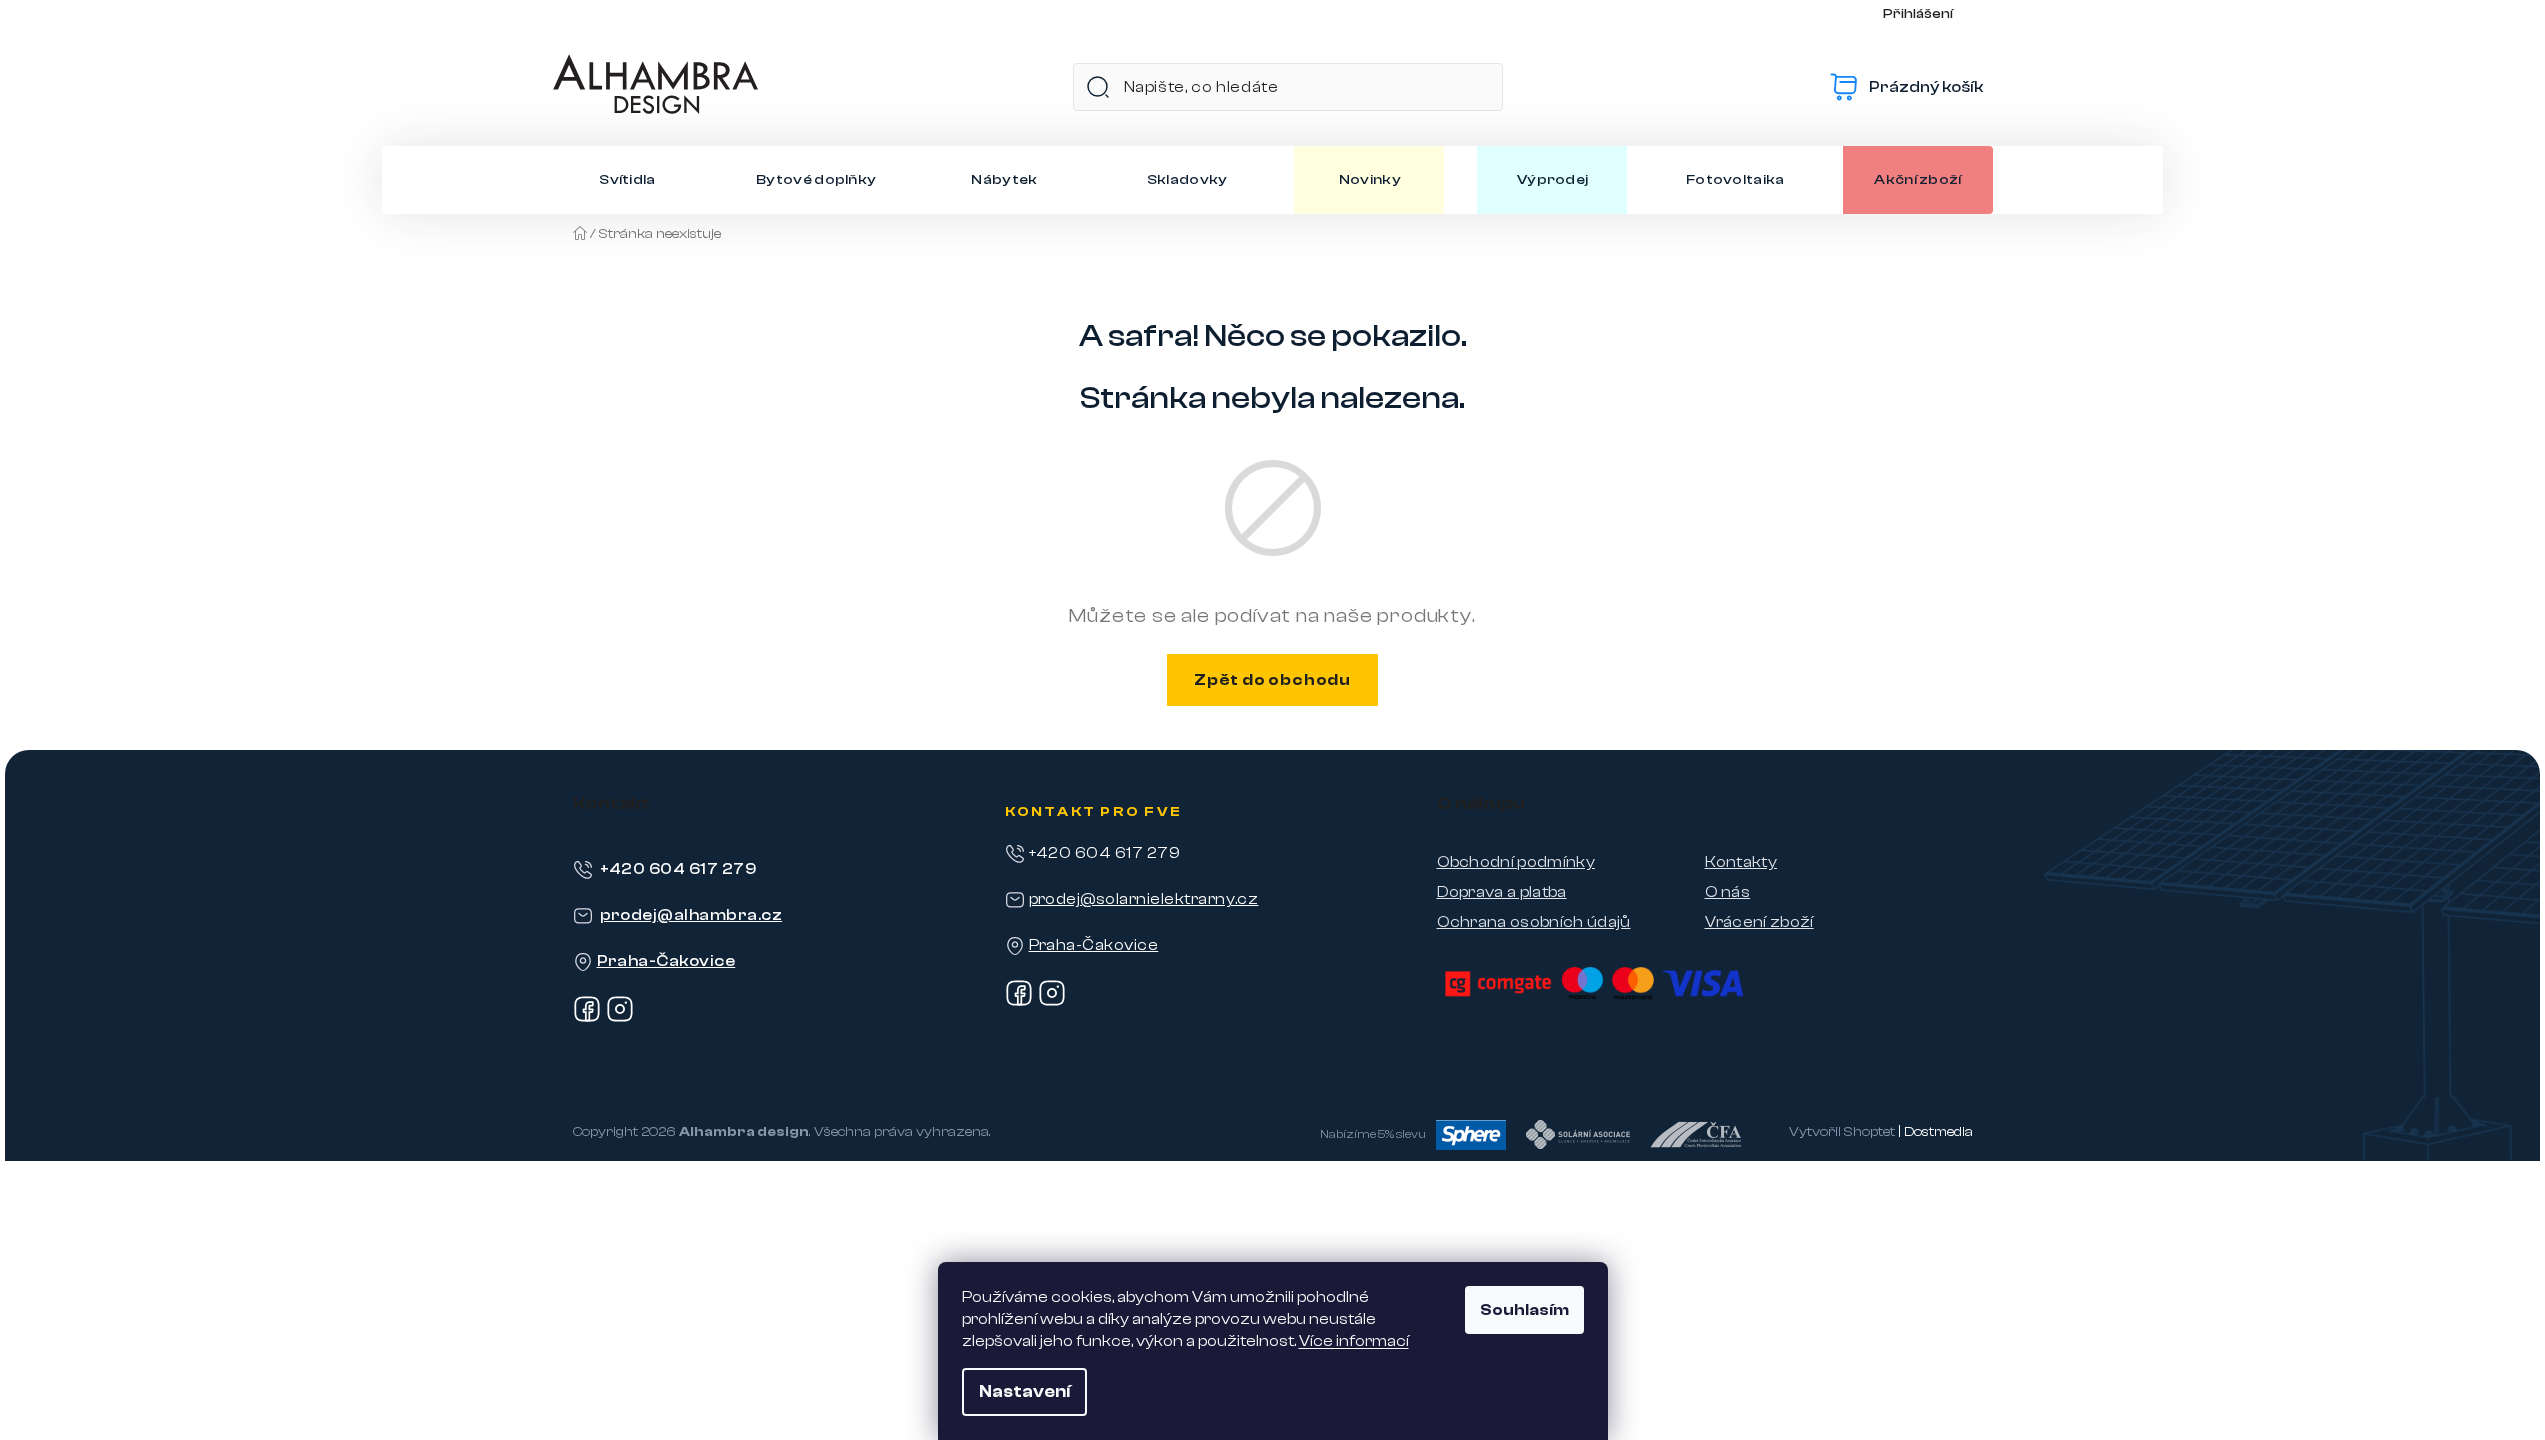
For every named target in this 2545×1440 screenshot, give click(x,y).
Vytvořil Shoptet (1842, 1132)
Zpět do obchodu (1272, 680)
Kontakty (1741, 862)
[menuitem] (628, 180)
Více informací (1354, 1341)
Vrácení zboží (1759, 922)
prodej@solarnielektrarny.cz (1144, 899)
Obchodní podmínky (1516, 862)
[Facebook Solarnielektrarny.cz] (1019, 1002)
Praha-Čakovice (666, 961)
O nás (1728, 892)
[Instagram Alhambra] (620, 1018)
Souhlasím (1524, 1310)
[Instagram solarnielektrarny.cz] (1052, 1002)
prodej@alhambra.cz (691, 915)
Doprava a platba (1502, 892)
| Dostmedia (1935, 1132)
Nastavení (1024, 1391)
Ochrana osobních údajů (1534, 922)
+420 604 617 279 (678, 869)
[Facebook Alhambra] (587, 1018)
